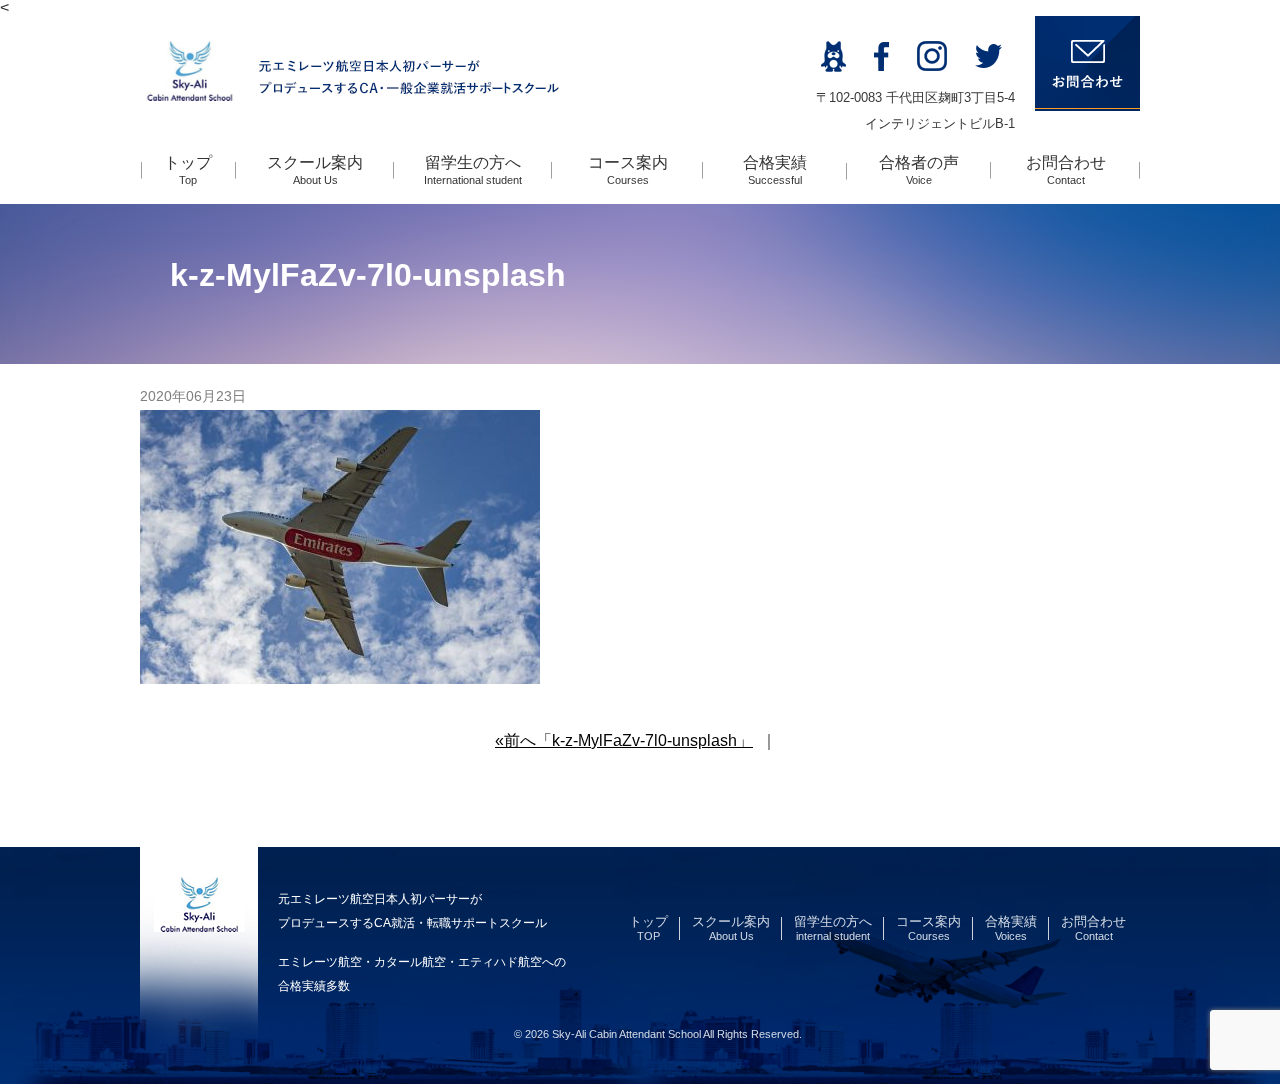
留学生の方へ (473, 170)
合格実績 (775, 170)
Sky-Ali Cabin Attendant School (626, 1034)
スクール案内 (315, 170)
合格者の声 (919, 170)
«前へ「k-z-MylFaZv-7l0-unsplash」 (624, 740)
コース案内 (628, 170)
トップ (188, 170)
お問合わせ (1066, 170)
